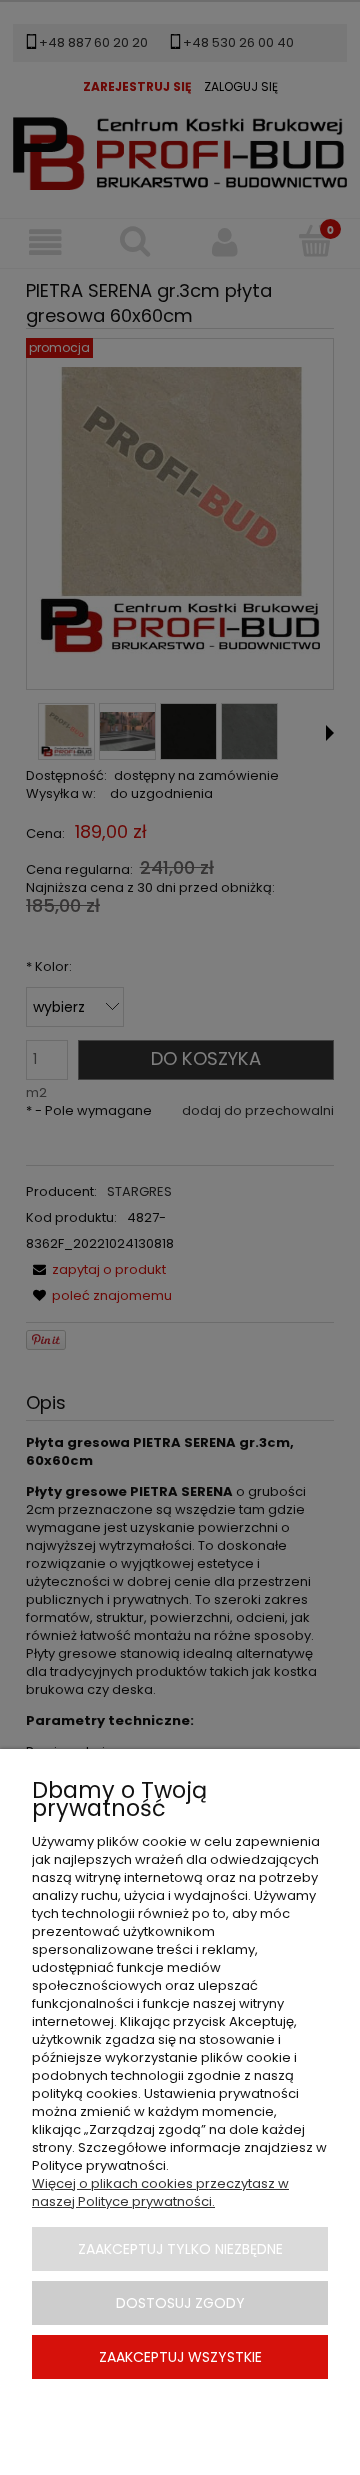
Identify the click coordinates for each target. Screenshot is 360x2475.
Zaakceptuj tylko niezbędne (180, 2249)
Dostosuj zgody (180, 2303)
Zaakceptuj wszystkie (180, 2357)
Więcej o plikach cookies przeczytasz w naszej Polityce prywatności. (160, 2192)
